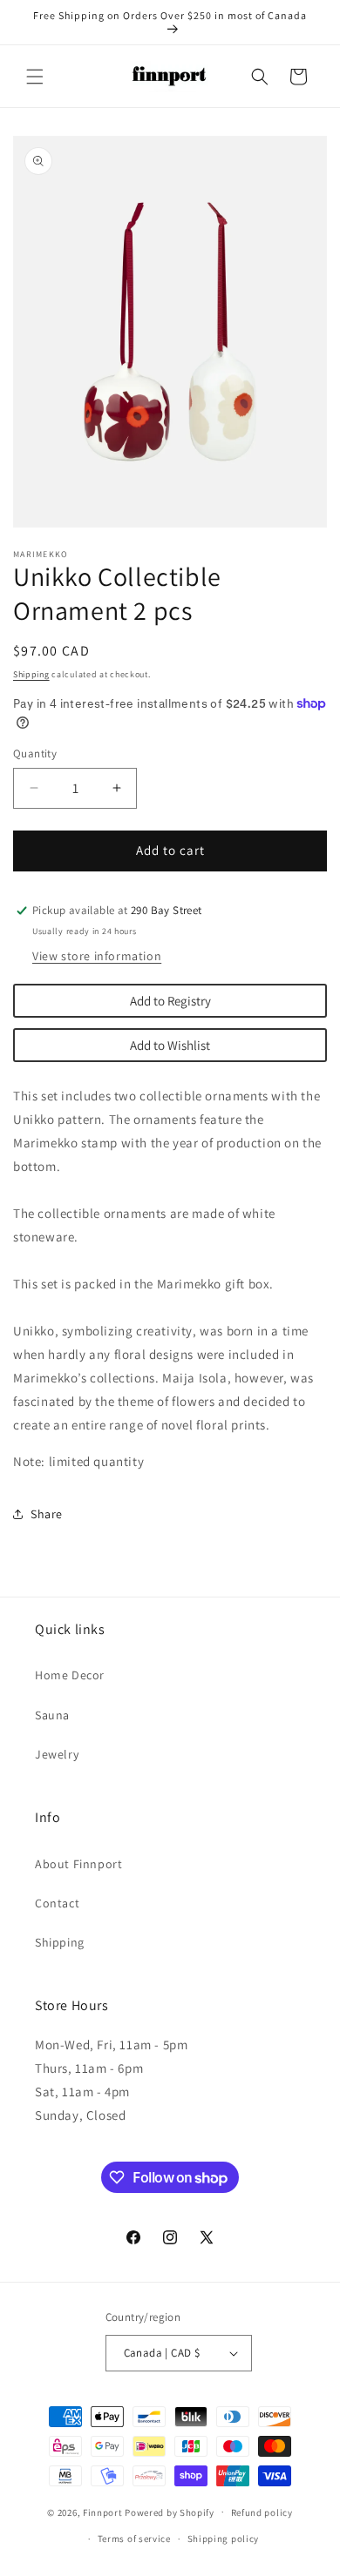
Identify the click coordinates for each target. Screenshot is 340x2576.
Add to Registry (170, 1001)
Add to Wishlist (170, 1045)
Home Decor (70, 1675)
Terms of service (134, 2539)
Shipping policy (224, 2539)
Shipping (31, 674)
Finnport (103, 2512)
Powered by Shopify (170, 2512)
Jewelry (57, 1754)
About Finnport (78, 1864)
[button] (35, 77)
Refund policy (262, 2512)
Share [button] (47, 1514)
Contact (57, 1903)
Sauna (52, 1715)
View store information (97, 956)
